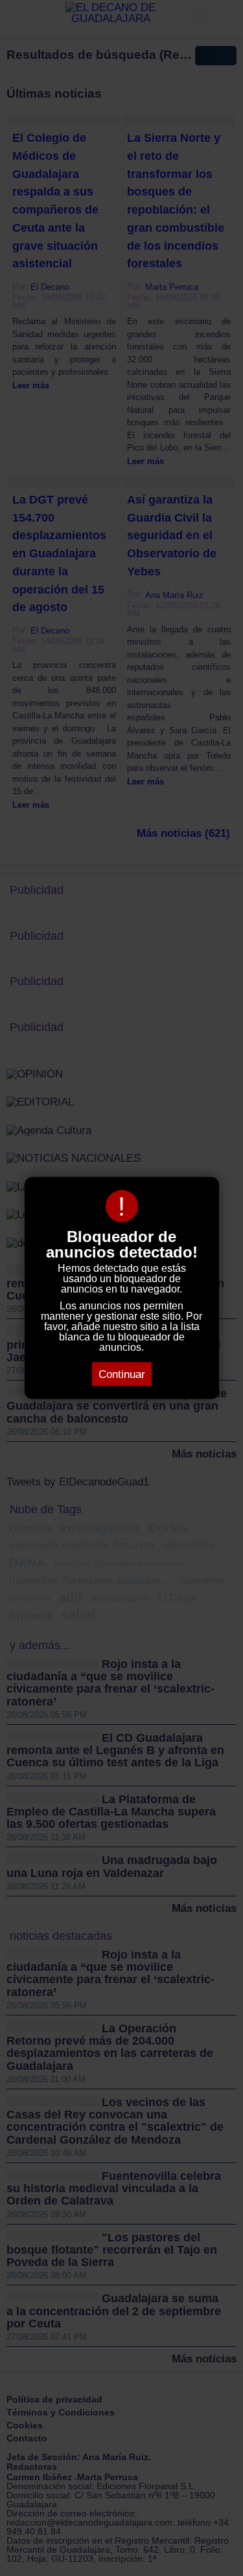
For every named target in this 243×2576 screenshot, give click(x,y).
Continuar (122, 1374)
